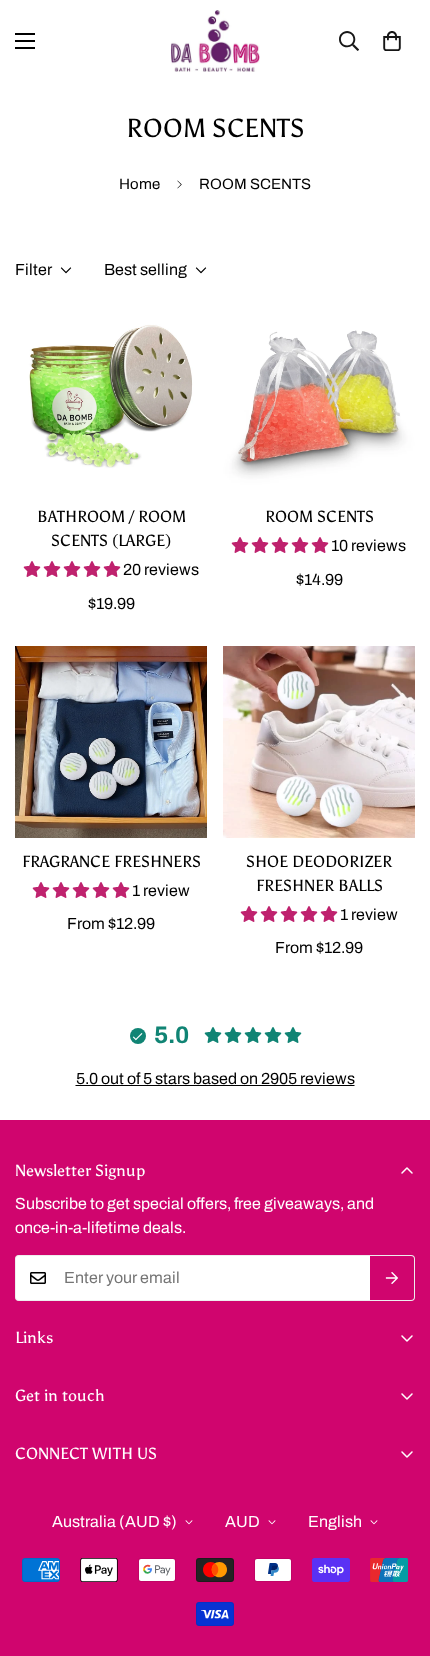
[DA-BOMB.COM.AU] (215, 41)
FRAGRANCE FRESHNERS (111, 861)
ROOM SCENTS (319, 516)
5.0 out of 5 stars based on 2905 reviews (215, 1078)
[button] (392, 41)
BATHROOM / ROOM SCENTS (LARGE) (111, 528)
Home (139, 184)
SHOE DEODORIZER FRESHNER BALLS (319, 873)
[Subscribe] (392, 1278)
